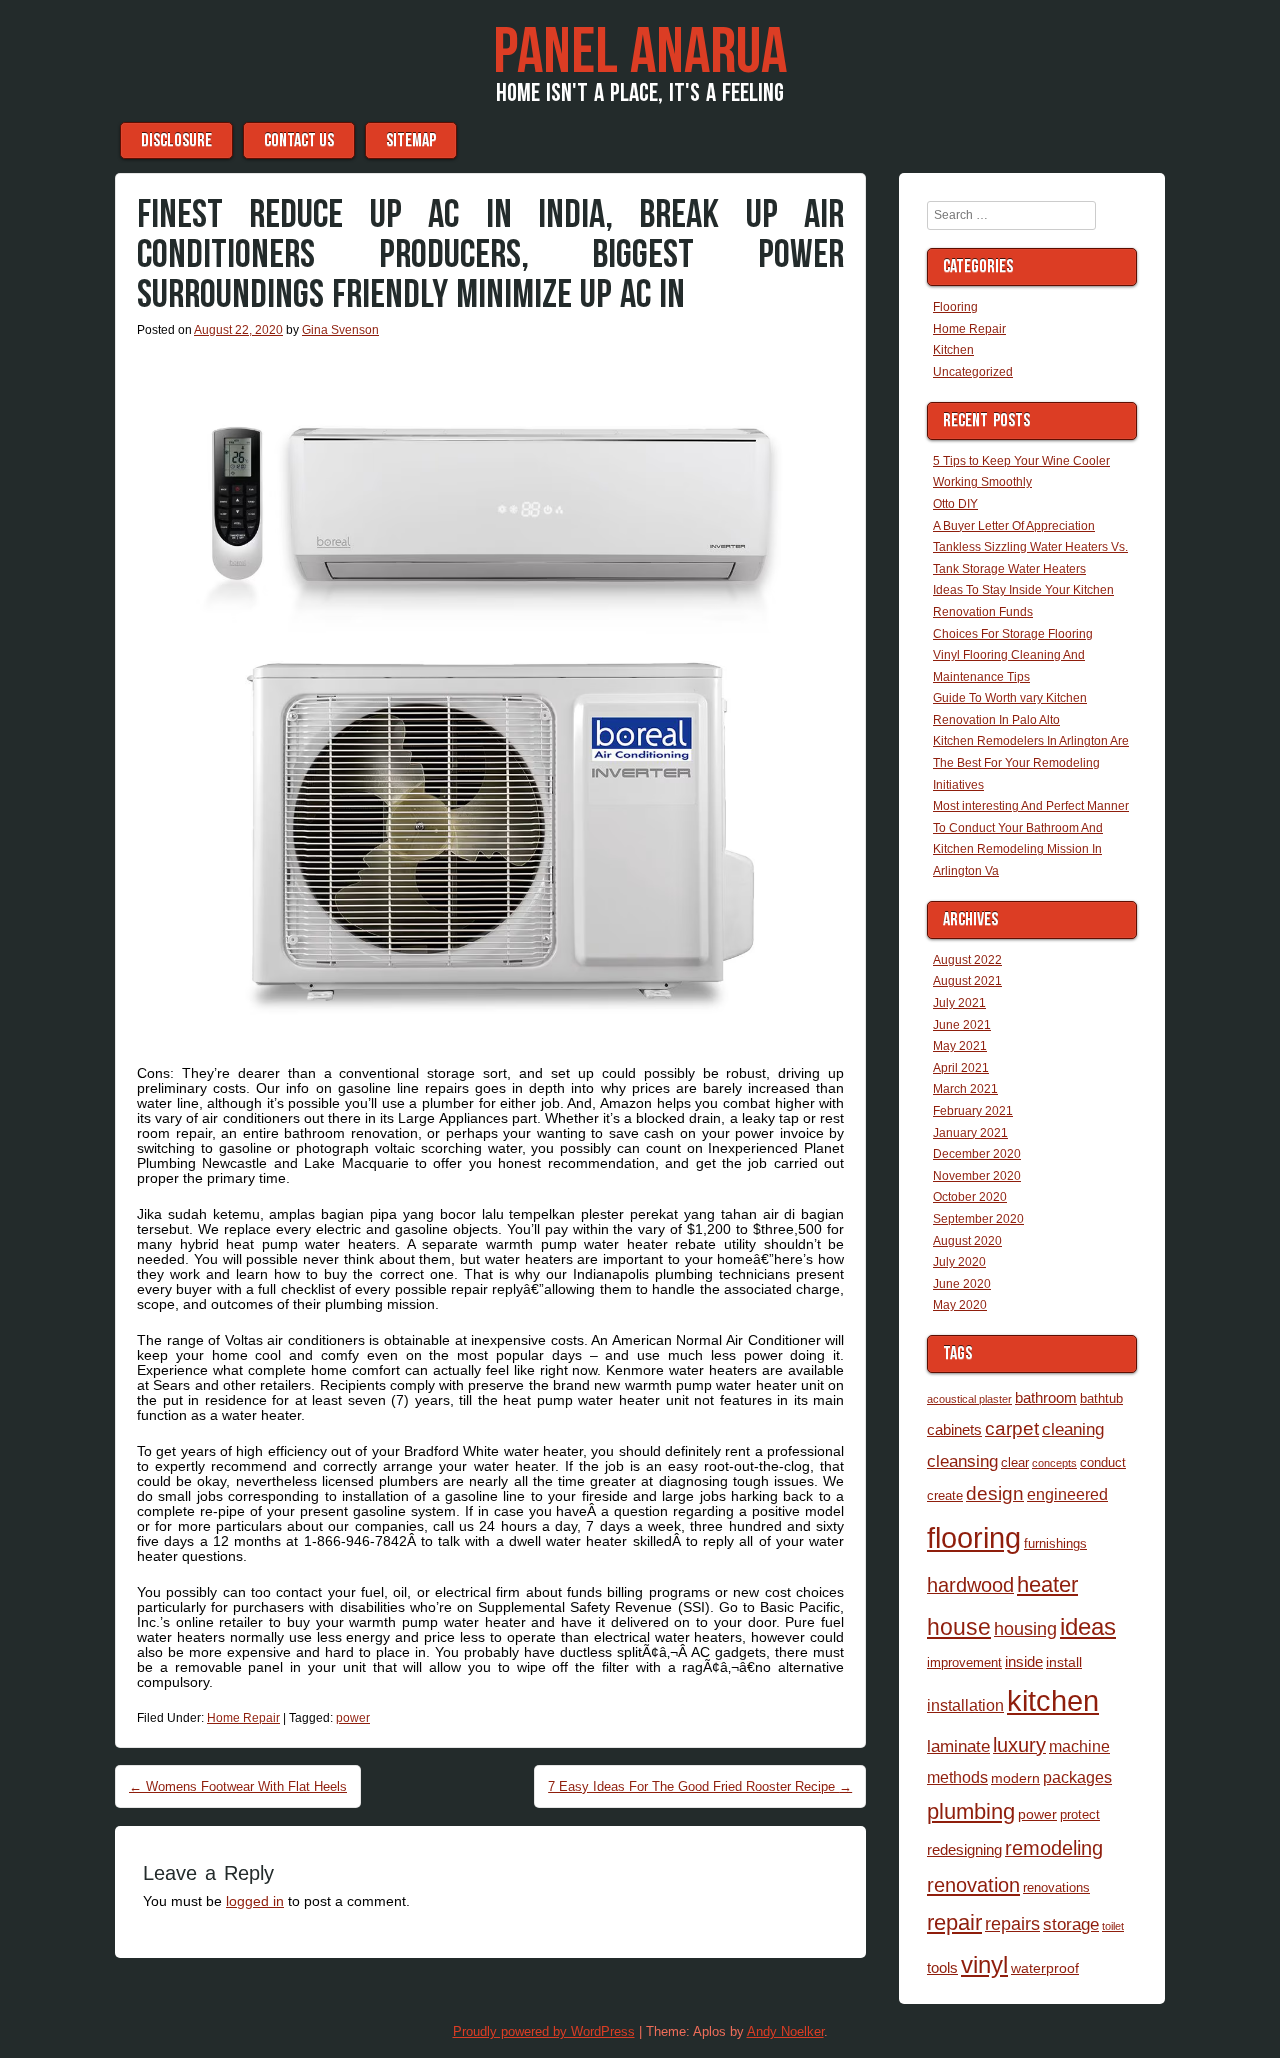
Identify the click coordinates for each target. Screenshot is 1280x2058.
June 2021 (962, 1025)
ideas (1088, 1626)
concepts (1054, 1463)
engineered (1067, 1494)
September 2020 (978, 1219)
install (1064, 1662)
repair (954, 1922)
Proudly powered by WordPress (544, 2031)
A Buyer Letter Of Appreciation (1014, 526)
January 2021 (970, 1133)
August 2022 (967, 960)
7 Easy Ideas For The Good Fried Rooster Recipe (700, 1786)
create (945, 1495)
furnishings (1055, 1543)
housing (1025, 1628)
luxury (1019, 1745)
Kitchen (953, 350)
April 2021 (961, 1068)
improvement (964, 1662)
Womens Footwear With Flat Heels (238, 1786)
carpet (1012, 1428)
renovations (1056, 1887)
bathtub (1101, 1398)
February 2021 (973, 1111)
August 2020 (967, 1241)
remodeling (1054, 1848)
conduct (1103, 1462)
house (959, 1627)
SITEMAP (411, 140)
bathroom (1046, 1397)
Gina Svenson (340, 330)
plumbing (971, 1812)
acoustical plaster (969, 1399)
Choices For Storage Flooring (1013, 634)
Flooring (955, 307)
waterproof (1045, 1968)
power (353, 1718)
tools (942, 1967)
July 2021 (959, 1003)
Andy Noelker (785, 2031)
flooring (974, 1537)
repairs (1012, 1923)
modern (1015, 1778)
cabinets (954, 1429)
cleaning (1073, 1429)
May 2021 (960, 1046)
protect (1080, 1814)
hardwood (970, 1585)
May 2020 (960, 1305)
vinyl (984, 1964)
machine (1079, 1746)
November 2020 (977, 1176)
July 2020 (959, 1262)
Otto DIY (955, 504)
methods (957, 1777)
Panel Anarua (640, 53)
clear (1015, 1462)
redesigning (964, 1849)
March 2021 (965, 1089)
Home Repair (243, 1718)
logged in (255, 1901)
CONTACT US (299, 140)
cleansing (962, 1461)
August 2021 (967, 981)
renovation (973, 1885)
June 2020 (962, 1284)
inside (1024, 1661)
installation (965, 1705)
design (995, 1493)
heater (1047, 1584)
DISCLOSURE (176, 140)
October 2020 (970, 1197)
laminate (958, 1746)
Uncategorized (973, 372)
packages (1077, 1777)
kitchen (1053, 1701)
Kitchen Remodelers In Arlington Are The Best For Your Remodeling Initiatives (1031, 762)
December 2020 (977, 1154)
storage (1071, 1924)
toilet (1113, 1926)
